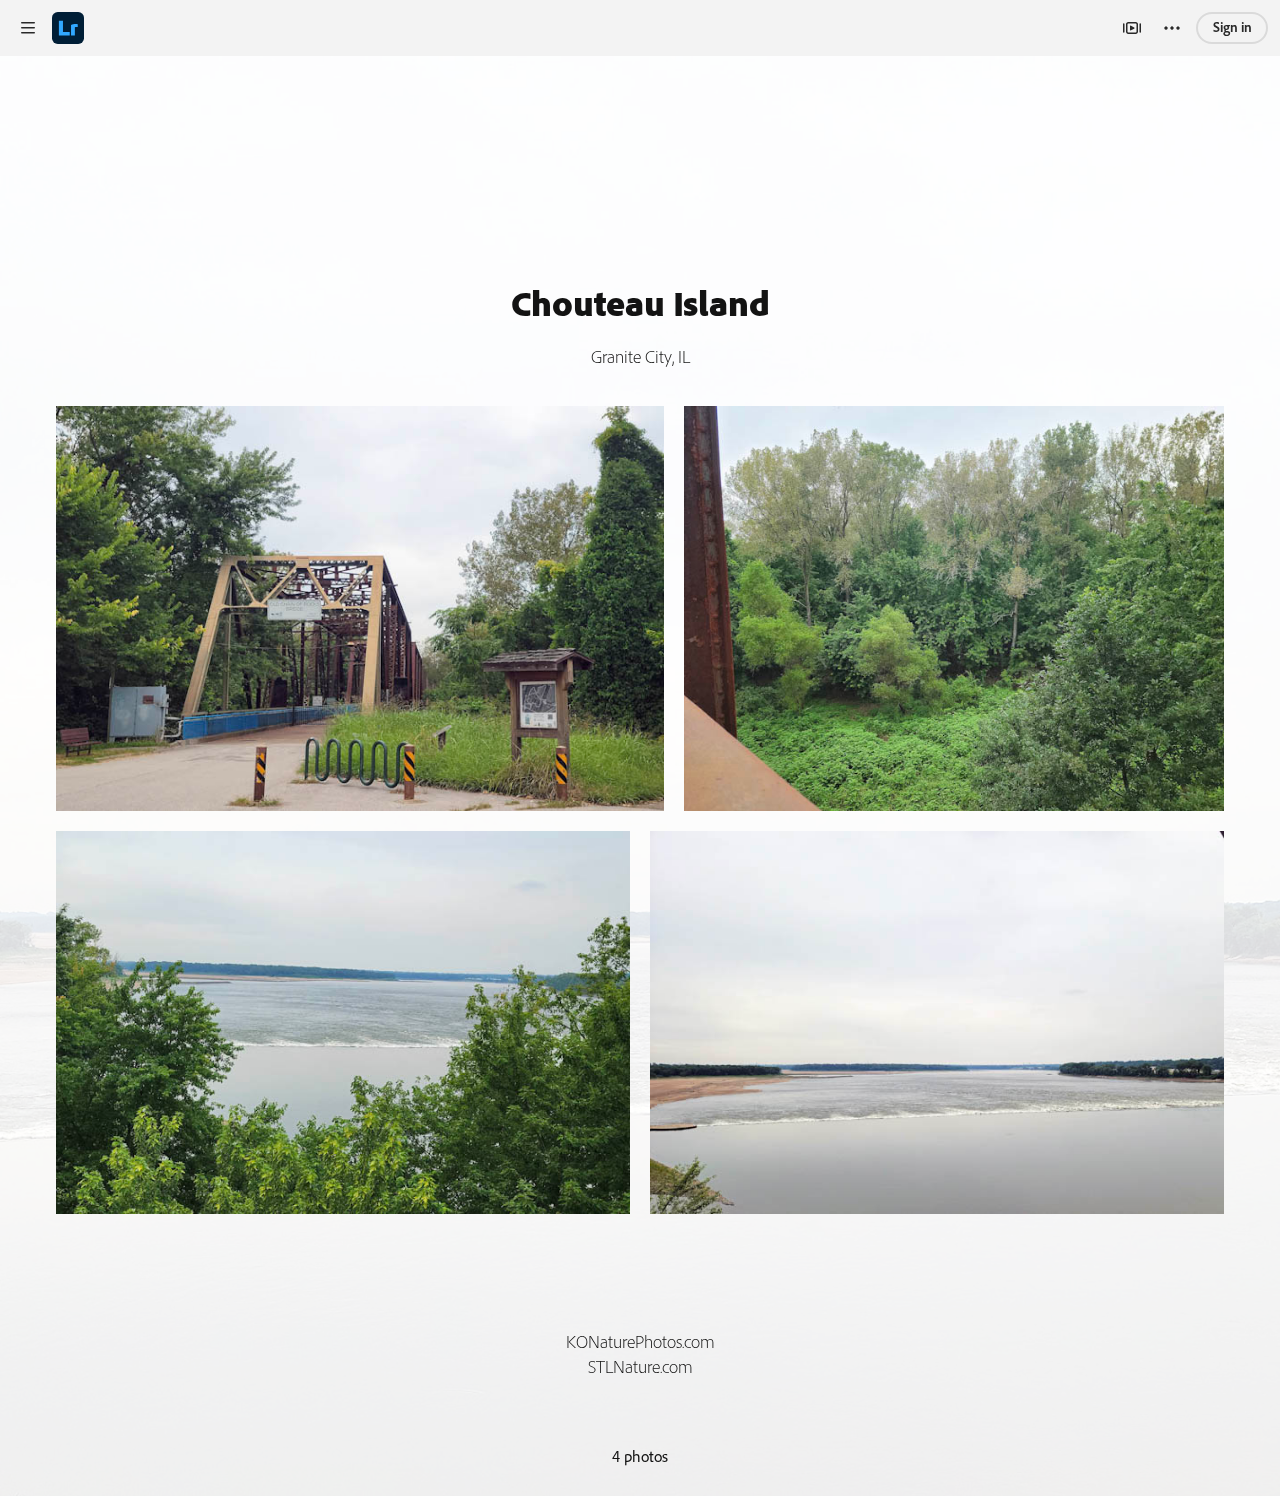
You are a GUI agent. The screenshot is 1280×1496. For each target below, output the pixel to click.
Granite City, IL (640, 357)
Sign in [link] (1232, 27)
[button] (28, 28)
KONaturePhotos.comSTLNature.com (640, 1354)
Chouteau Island (640, 302)
